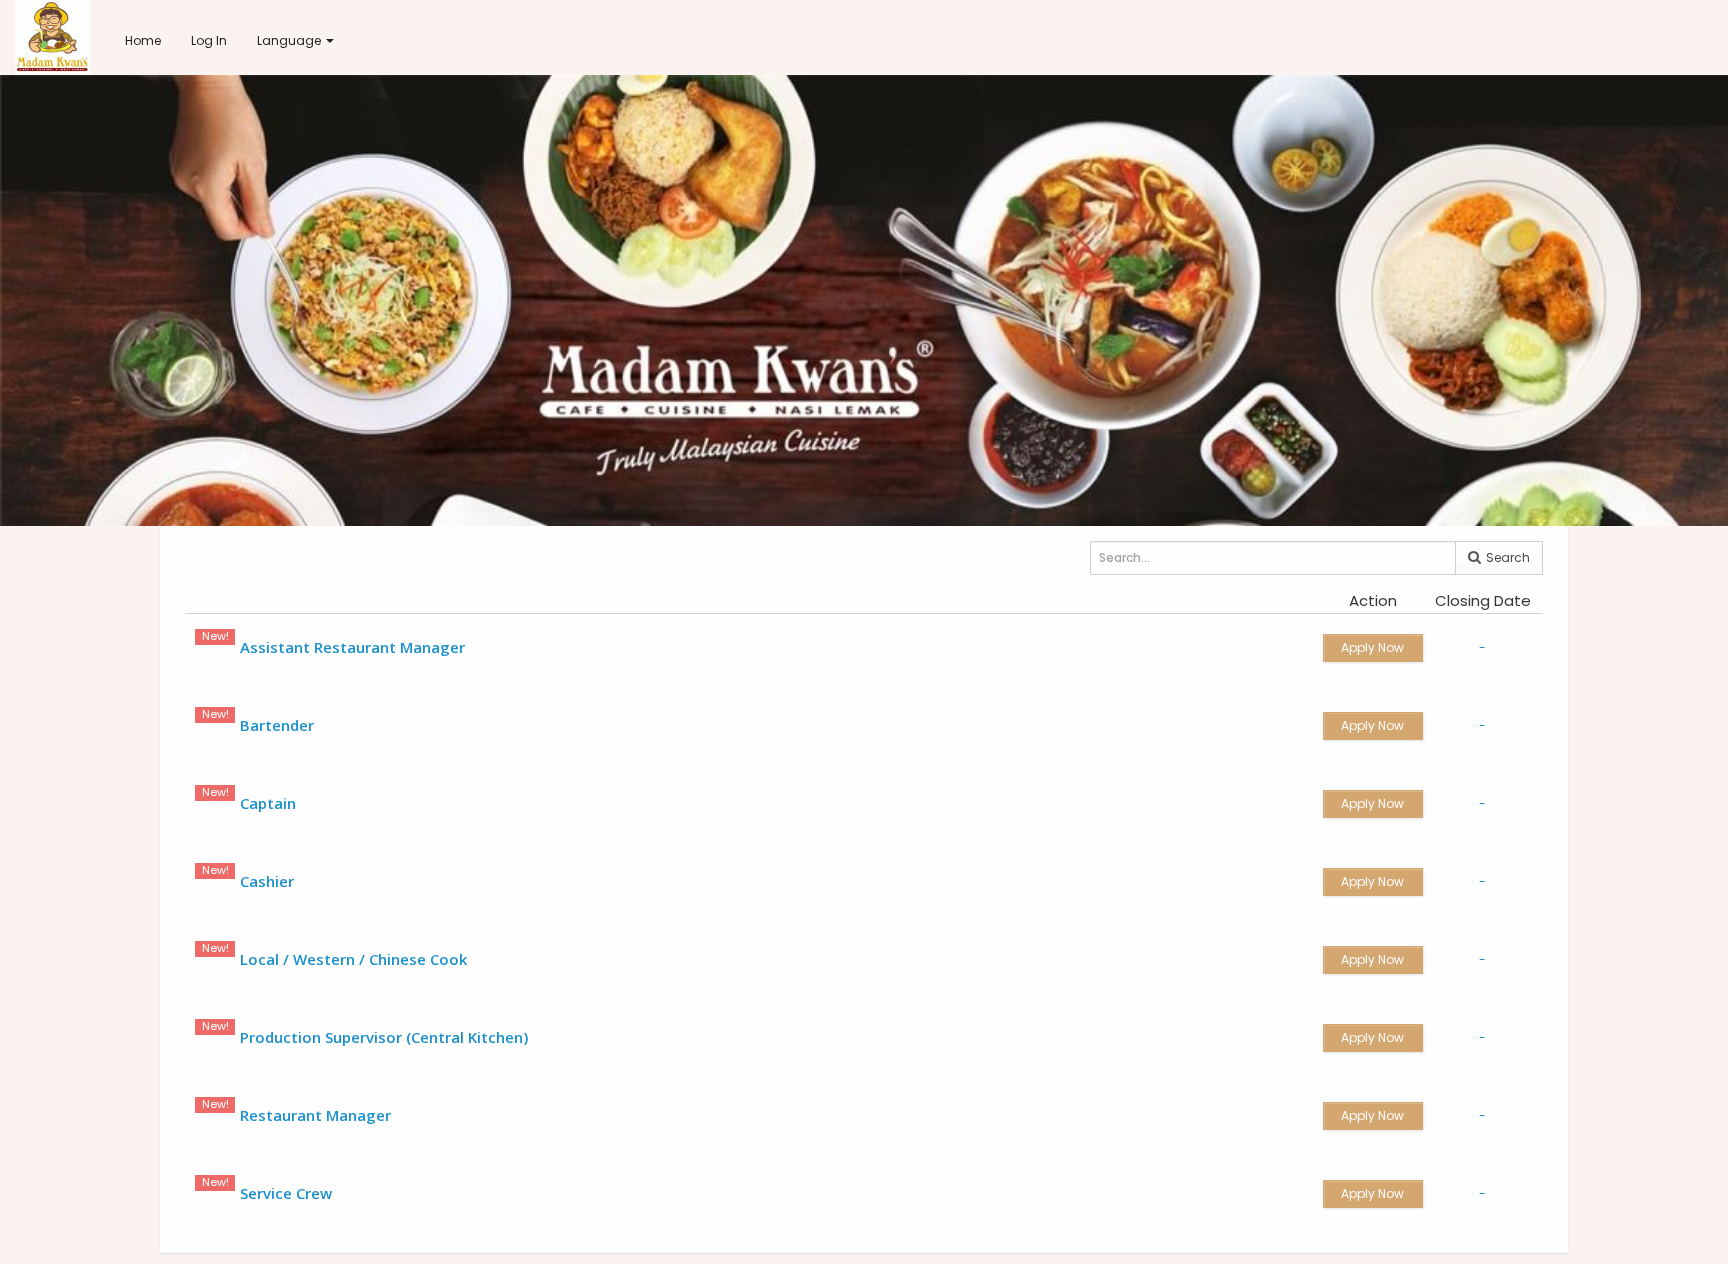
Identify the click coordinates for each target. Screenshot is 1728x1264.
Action (1373, 600)
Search (1506, 557)
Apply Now (1372, 647)
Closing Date (1483, 600)
